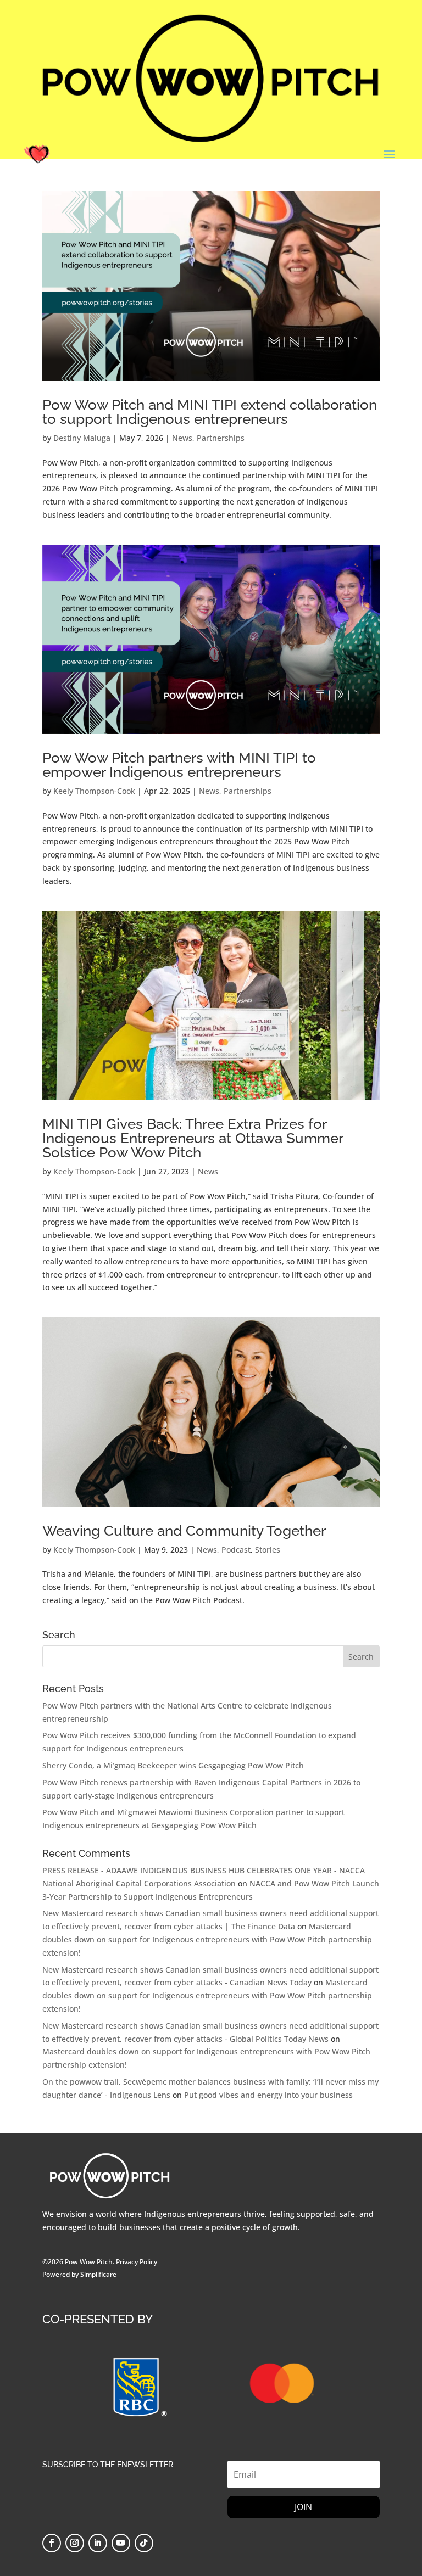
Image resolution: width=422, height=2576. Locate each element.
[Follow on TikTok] (144, 2543)
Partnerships (221, 438)
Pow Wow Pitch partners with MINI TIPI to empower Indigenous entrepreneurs (179, 765)
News (182, 438)
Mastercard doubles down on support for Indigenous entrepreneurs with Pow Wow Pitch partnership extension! (207, 1939)
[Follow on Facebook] (52, 2543)
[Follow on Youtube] (121, 2543)
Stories (268, 1550)
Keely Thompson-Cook (94, 791)
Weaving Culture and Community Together (184, 1531)
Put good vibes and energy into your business (268, 2095)
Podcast (236, 1550)
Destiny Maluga (82, 438)
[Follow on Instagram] (75, 2543)
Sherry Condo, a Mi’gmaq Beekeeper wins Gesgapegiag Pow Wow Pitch (173, 1765)
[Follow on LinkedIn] (98, 2543)
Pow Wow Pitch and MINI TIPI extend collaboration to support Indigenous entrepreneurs (210, 412)
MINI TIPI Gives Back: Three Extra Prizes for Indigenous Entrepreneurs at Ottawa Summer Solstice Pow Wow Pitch (193, 1138)
